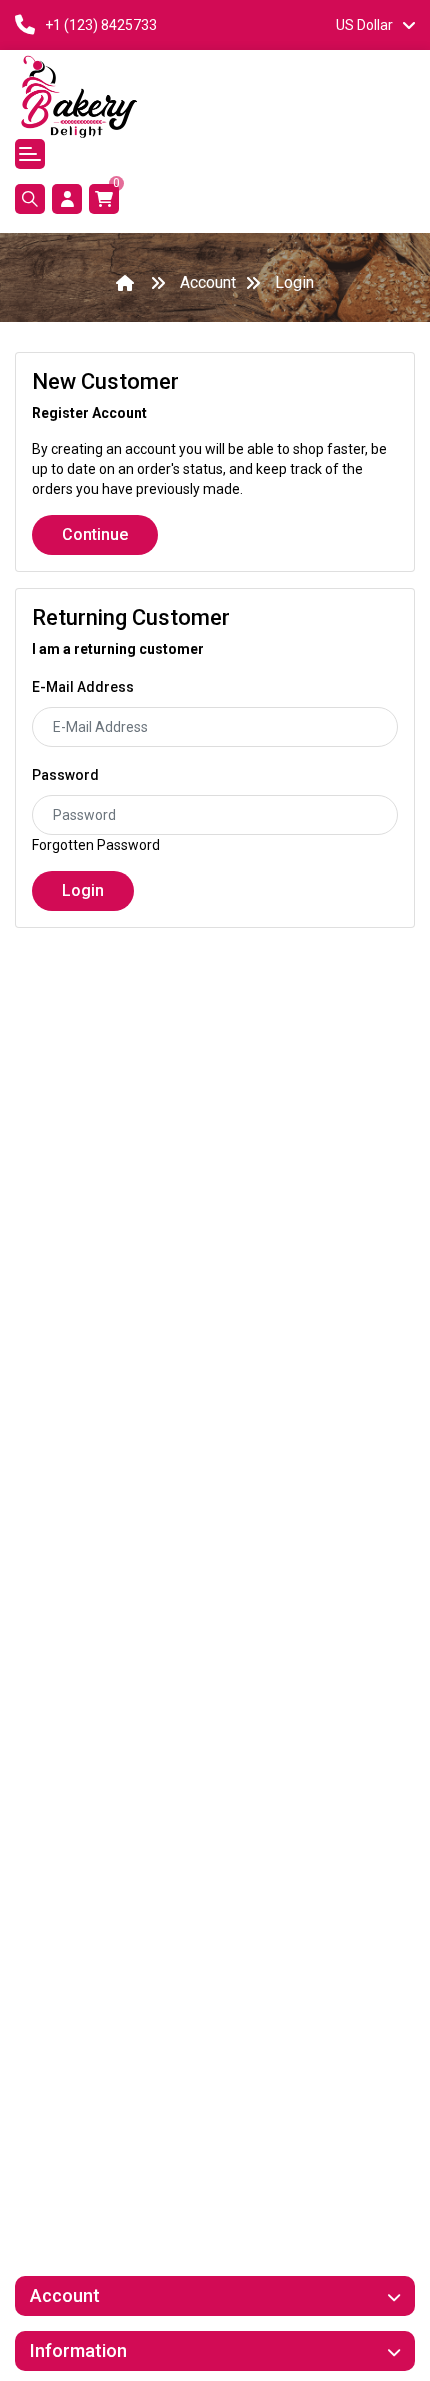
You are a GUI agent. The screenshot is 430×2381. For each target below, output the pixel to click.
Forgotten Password (96, 845)
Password (65, 775)
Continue (95, 534)
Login (294, 282)
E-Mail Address (83, 687)
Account (208, 282)
